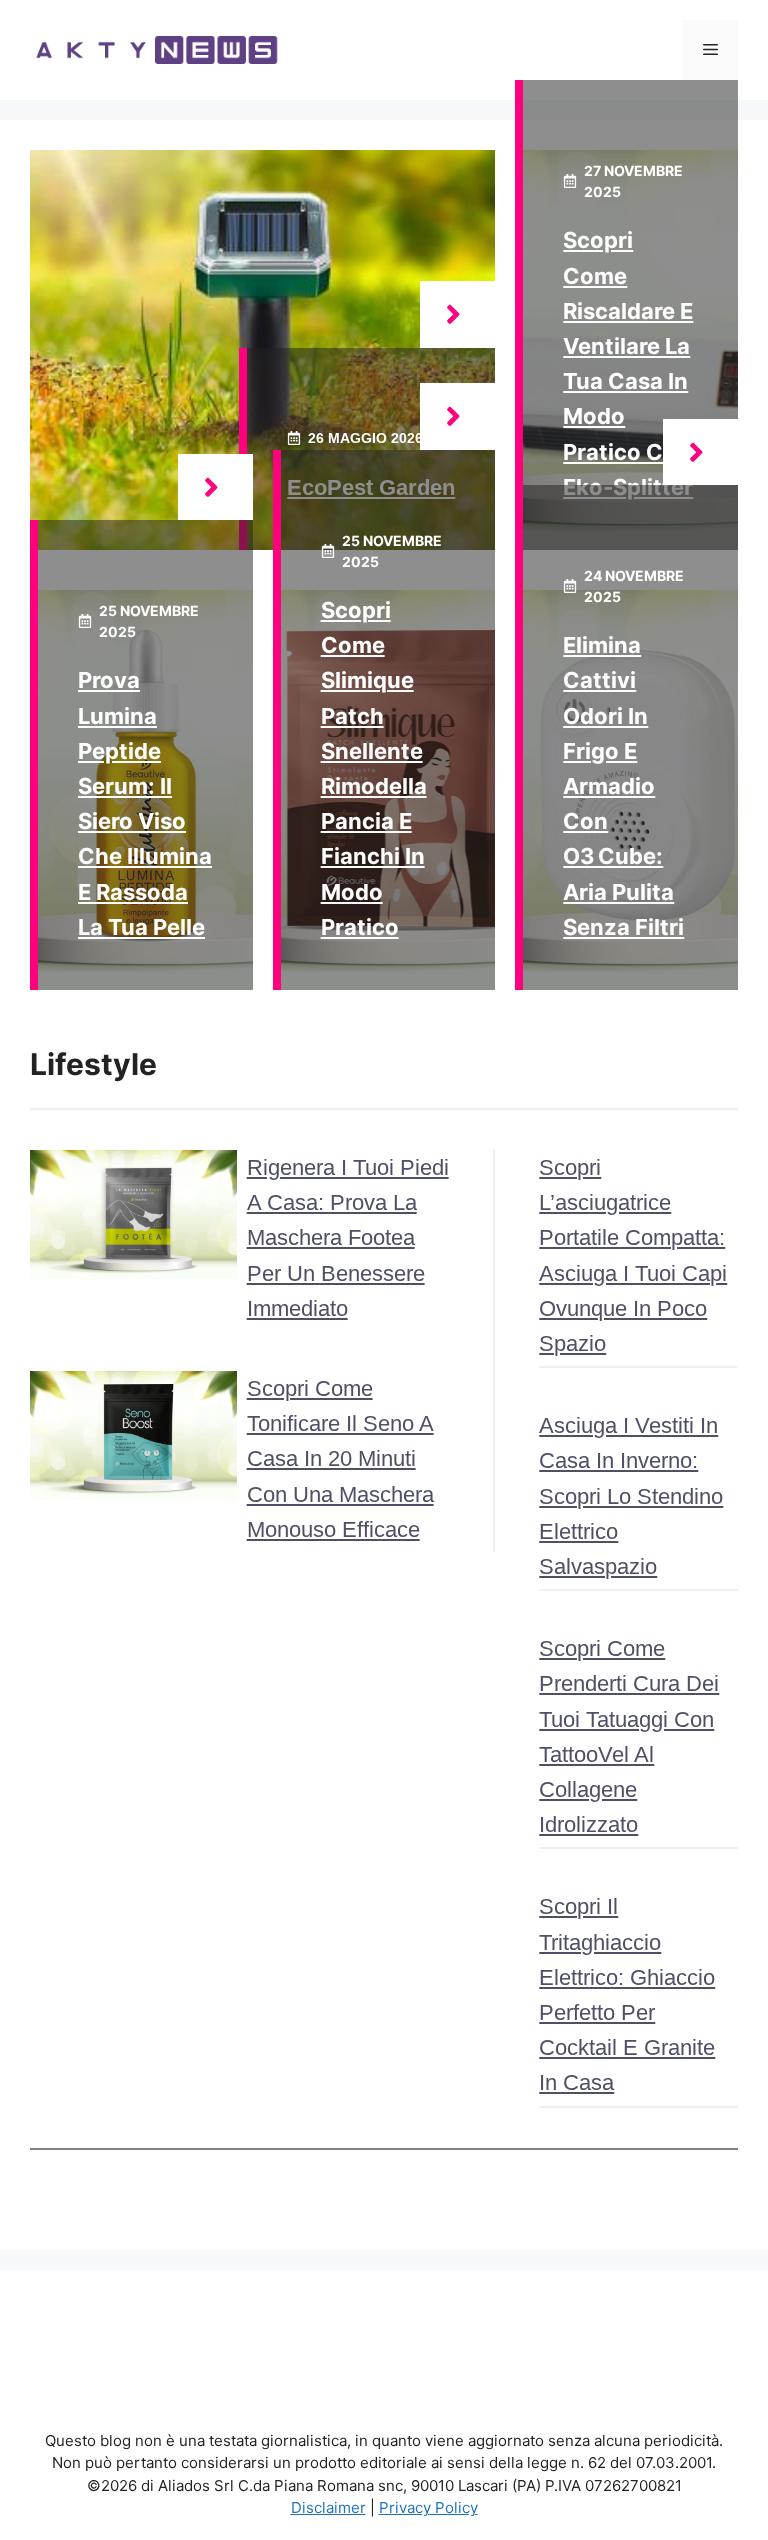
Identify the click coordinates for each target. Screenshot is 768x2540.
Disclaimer (328, 2507)
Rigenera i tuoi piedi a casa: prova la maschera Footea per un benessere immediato (348, 1238)
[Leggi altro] (457, 314)
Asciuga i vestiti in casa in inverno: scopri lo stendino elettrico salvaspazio (631, 1496)
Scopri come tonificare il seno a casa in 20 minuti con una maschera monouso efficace (340, 1459)
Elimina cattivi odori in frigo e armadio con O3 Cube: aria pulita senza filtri (623, 786)
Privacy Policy (428, 2507)
